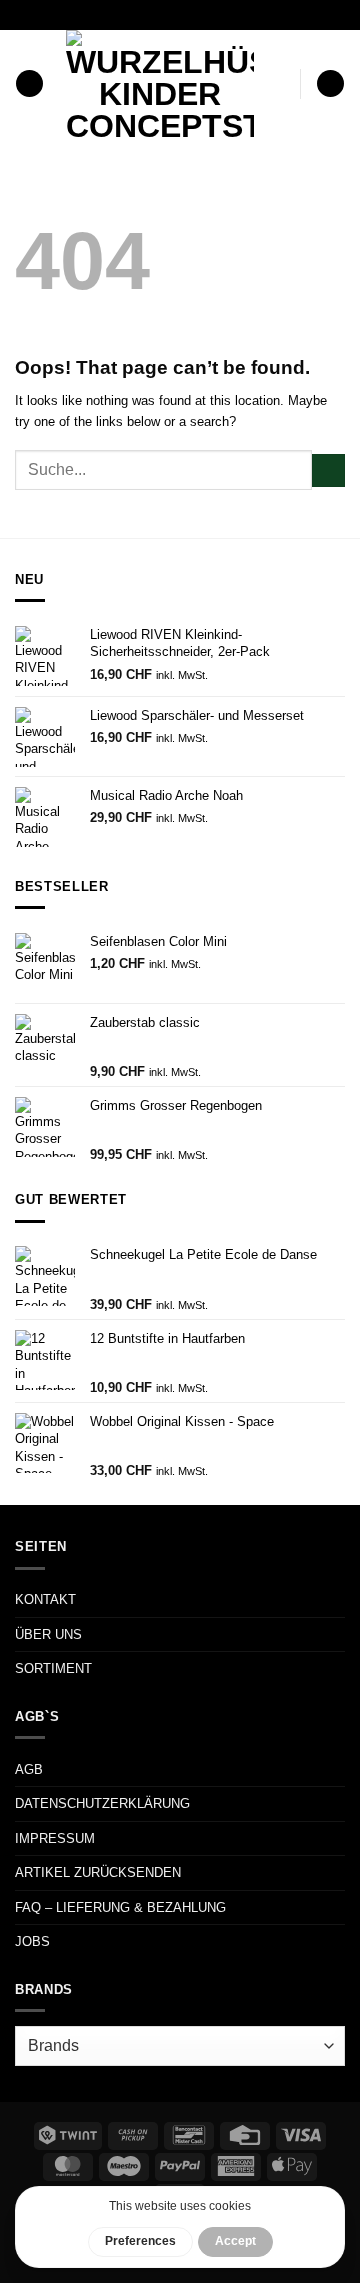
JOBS (32, 1941)
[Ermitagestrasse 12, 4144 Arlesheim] (110, 14)
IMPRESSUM (55, 1838)
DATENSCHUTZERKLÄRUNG (102, 1803)
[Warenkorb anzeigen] (330, 84)
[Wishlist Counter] (281, 83)
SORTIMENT (53, 1668)
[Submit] (328, 470)
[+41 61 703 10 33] (204, 14)
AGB (29, 1769)
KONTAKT (45, 1599)
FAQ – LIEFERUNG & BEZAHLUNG (120, 1907)
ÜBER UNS (48, 1634)
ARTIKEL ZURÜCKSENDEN (98, 1872)
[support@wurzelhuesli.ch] (141, 14)
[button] (29, 84)
